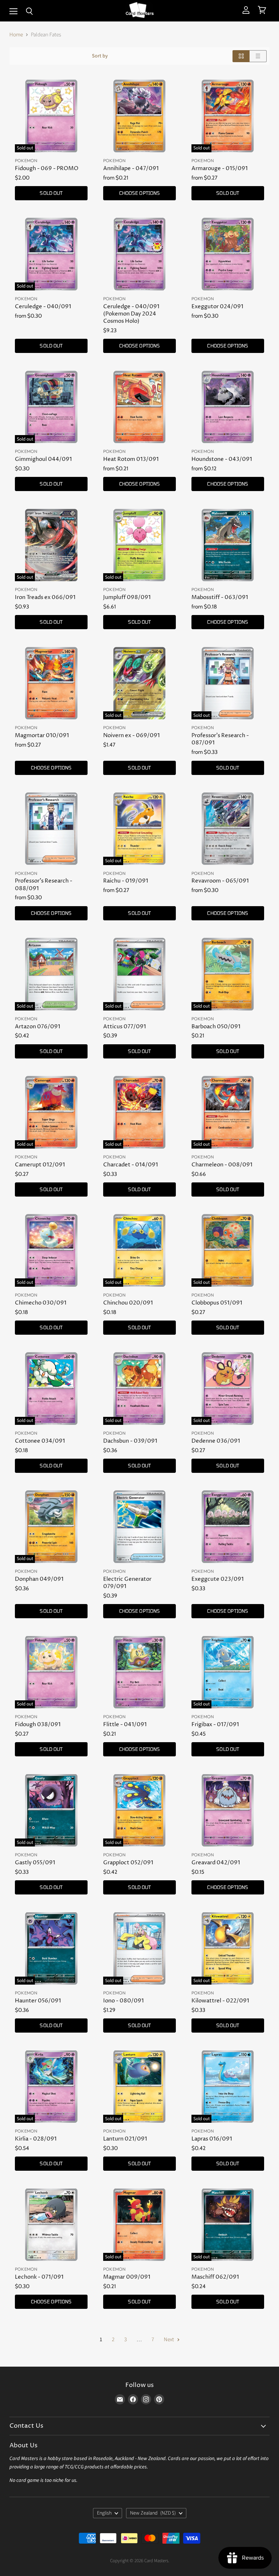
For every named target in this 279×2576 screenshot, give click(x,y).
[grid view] (241, 56)
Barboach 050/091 (216, 1027)
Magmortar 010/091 (42, 736)
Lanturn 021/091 (125, 2139)
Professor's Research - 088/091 (44, 885)
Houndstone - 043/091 (222, 459)
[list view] (258, 56)
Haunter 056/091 (38, 2001)
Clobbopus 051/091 (217, 1303)
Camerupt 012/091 (40, 1165)
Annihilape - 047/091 (131, 168)
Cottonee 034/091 (40, 1441)
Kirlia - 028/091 (36, 2139)
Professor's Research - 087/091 (220, 739)
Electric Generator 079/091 (127, 1583)
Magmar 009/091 (127, 2277)
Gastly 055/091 (35, 1863)
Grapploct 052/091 (128, 1863)
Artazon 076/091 (38, 1027)
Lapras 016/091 (212, 2139)
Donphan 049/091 (39, 1579)
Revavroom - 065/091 (220, 881)
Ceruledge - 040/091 (43, 307)
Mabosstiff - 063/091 (220, 597)
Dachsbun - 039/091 (130, 1441)
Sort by (100, 56)
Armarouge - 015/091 (220, 168)
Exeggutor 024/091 (217, 307)
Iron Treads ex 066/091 (45, 597)
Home (16, 35)
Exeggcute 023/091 (218, 1579)
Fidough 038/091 (38, 1725)
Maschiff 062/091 (215, 2277)
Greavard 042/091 (216, 1863)
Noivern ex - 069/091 (132, 736)
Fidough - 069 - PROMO (47, 168)
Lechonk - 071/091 (39, 2277)
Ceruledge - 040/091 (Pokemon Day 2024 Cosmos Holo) (131, 314)
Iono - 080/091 (124, 2001)
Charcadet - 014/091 (131, 1165)
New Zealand (153, 2513)
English (104, 2513)
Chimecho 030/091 (41, 1303)
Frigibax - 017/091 (215, 1725)
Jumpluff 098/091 (127, 597)
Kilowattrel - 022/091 (220, 2001)
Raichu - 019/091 (126, 881)
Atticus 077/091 (125, 1027)
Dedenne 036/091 (216, 1441)
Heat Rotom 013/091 (131, 459)
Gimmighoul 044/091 (43, 459)
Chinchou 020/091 (128, 1303)
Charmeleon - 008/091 (222, 1165)
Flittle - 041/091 (125, 1725)
